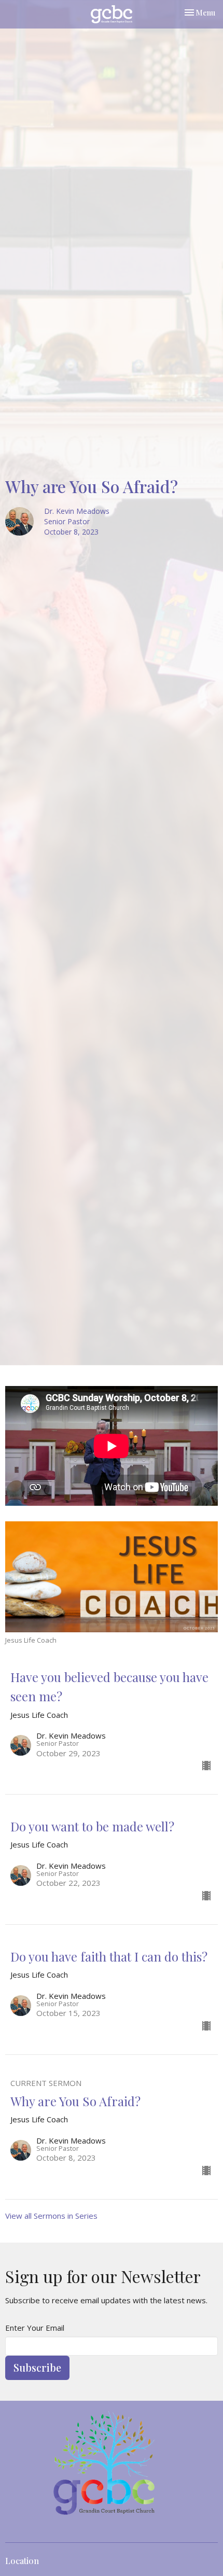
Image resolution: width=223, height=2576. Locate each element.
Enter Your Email (35, 2328)
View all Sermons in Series (51, 2216)
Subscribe (37, 2367)
